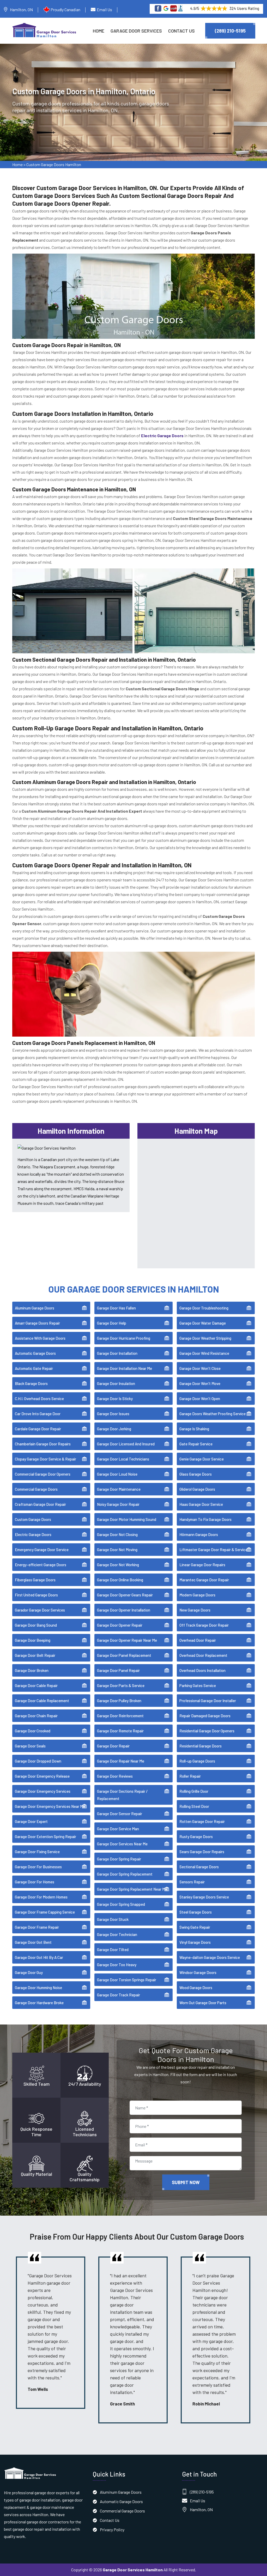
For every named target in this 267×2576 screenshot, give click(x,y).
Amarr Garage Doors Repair (37, 1323)
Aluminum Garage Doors (35, 1308)
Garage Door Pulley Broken (119, 1701)
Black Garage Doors (31, 1383)
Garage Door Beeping (33, 1640)
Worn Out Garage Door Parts (203, 2003)
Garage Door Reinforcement (120, 1716)
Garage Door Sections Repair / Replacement (122, 1795)
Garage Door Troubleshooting (204, 1308)
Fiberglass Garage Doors (35, 1580)
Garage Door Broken (32, 1670)
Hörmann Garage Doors (199, 1534)
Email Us (104, 10)
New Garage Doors (195, 1610)
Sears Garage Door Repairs (202, 1852)
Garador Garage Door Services (40, 1610)
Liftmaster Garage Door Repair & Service (213, 1550)
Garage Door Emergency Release (42, 1776)
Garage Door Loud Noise (117, 1474)
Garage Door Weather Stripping (205, 1338)
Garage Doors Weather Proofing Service (213, 1414)
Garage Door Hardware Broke (39, 2003)
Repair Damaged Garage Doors (205, 1716)
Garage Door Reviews (115, 1776)
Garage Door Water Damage (203, 1323)
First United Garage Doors (36, 1595)
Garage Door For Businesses (38, 1867)
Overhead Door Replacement (203, 1655)
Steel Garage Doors (196, 1912)
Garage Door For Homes (35, 1882)
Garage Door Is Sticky (115, 1399)
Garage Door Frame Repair (37, 1927)
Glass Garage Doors (196, 1474)
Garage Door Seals (30, 1746)
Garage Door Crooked (33, 1731)
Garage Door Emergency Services (43, 1791)
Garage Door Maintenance (119, 1489)
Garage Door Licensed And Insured (126, 1444)
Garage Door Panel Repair (118, 1670)
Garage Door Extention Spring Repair (45, 1837)
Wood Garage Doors (196, 1988)
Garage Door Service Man (118, 1829)
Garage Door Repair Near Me (121, 1761)
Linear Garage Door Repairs (202, 1565)
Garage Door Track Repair (119, 1995)
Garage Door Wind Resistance (204, 1353)
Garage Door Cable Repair (36, 1685)
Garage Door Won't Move (200, 1383)
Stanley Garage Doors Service (204, 1897)
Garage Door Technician (117, 1934)
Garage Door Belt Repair (35, 1655)
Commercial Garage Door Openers (43, 1474)
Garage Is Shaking (194, 1429)
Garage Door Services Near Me (122, 1844)
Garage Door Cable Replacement (42, 1701)
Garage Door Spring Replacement (125, 1874)
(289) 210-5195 (230, 31)
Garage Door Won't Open (200, 1399)
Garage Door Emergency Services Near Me (50, 1806)
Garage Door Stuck (113, 1919)
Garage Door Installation (117, 1353)
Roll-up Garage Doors (197, 1761)
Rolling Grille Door (194, 1791)
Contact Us (181, 31)
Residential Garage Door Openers (207, 1731)
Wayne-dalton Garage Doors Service (210, 1957)
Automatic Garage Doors (35, 1353)
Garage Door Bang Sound (36, 1625)
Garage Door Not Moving (117, 1550)
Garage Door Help (112, 1323)
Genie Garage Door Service (202, 1459)
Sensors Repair (192, 1882)
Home (99, 31)
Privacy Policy (112, 2530)
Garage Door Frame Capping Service (45, 1912)
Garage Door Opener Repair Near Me (127, 1640)
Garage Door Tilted (113, 1950)
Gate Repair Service (196, 1444)
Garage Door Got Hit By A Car (39, 1957)
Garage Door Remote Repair (120, 1731)
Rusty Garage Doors (196, 1837)
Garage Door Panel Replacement (124, 1655)
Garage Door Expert (31, 1821)
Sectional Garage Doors (199, 1867)
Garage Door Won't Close (200, 1368)
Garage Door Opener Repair (120, 1625)
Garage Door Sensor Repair (120, 1814)
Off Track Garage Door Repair (204, 1625)
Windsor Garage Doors (198, 1972)
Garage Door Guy (29, 1972)
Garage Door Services (136, 31)
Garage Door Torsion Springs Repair (127, 1980)
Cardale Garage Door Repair (38, 1429)
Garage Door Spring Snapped (121, 1904)
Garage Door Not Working (118, 1565)
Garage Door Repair (113, 1746)
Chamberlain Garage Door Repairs (43, 1444)
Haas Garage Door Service (201, 1504)
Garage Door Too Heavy (117, 1965)
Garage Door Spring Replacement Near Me (132, 1889)
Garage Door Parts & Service (121, 1685)
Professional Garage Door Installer (208, 1701)
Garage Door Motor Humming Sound (127, 1519)
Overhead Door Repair (198, 1640)
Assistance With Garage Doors (40, 1338)
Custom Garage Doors (33, 1519)
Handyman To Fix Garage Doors (205, 1519)
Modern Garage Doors (197, 1595)
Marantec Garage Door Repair (204, 1580)
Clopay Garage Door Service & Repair (45, 1459)
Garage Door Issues (113, 1414)
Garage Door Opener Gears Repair (125, 1595)
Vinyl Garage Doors (195, 1942)
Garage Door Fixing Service (37, 1852)
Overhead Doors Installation (202, 1670)
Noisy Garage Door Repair (118, 1504)
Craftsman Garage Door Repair (40, 1504)
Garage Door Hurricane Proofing (124, 1338)
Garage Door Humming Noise (38, 1988)
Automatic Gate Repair (34, 1368)
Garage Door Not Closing (117, 1534)
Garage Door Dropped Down (38, 1761)
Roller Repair (190, 1776)
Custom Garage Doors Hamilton (54, 164)
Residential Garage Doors (201, 1746)
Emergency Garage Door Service (42, 1550)
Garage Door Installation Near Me (125, 1368)
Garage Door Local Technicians (123, 1459)
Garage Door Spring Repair (119, 1859)
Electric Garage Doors (33, 1534)
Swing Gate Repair (195, 1927)
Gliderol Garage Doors (197, 1489)
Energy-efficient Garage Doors (41, 1565)
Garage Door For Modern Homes (41, 1897)
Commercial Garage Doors (36, 1489)
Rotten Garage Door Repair (202, 1821)
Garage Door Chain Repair (36, 1716)
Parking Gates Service (198, 1685)
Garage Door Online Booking (120, 1580)
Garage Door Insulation (116, 1383)
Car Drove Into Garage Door (38, 1414)
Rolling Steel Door (194, 1806)
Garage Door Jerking (114, 1429)
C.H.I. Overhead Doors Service (39, 1399)
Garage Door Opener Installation (124, 1610)
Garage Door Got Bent (33, 1942)
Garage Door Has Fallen (116, 1308)
